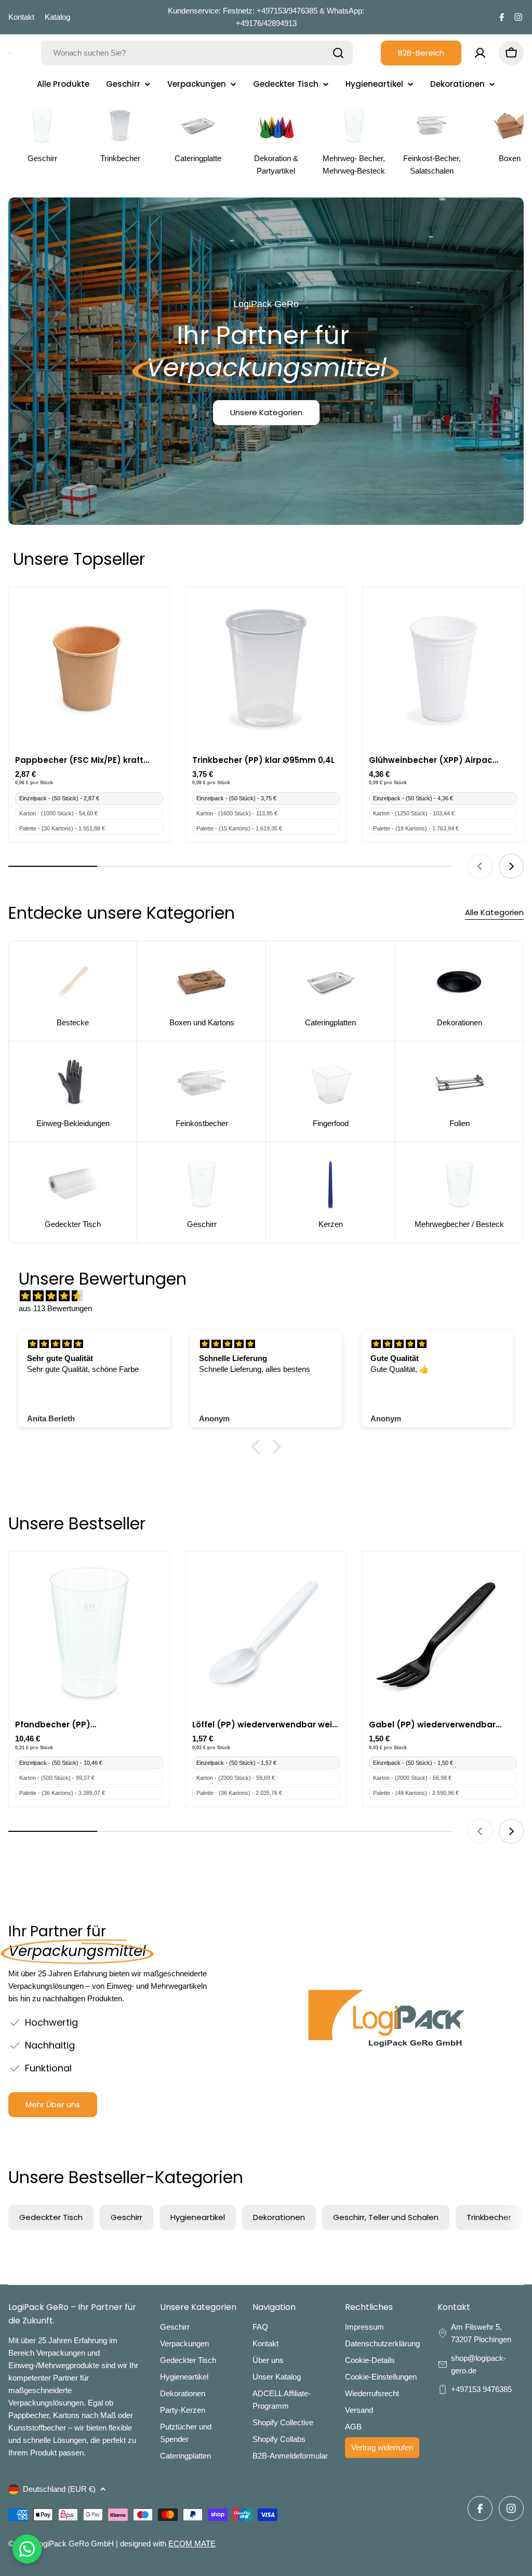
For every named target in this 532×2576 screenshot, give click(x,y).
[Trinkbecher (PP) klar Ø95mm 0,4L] (266, 668)
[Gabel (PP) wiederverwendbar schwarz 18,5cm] (443, 1632)
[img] (271, 1296)
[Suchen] (338, 53)
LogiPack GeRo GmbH (74, 2544)
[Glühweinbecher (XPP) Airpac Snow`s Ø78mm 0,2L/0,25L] (443, 668)
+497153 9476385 (481, 2389)
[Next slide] (511, 866)
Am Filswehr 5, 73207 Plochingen (482, 2333)
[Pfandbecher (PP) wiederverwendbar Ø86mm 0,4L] (89, 1632)
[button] (258, 1447)
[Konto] (480, 53)
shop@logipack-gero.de (478, 2364)
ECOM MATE (192, 2544)
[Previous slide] (480, 866)
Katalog (57, 17)
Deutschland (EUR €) (59, 2489)
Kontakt (21, 17)
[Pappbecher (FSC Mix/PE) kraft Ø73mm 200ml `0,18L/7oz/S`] (89, 668)
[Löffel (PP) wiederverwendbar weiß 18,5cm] (266, 1632)
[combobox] (197, 53)
